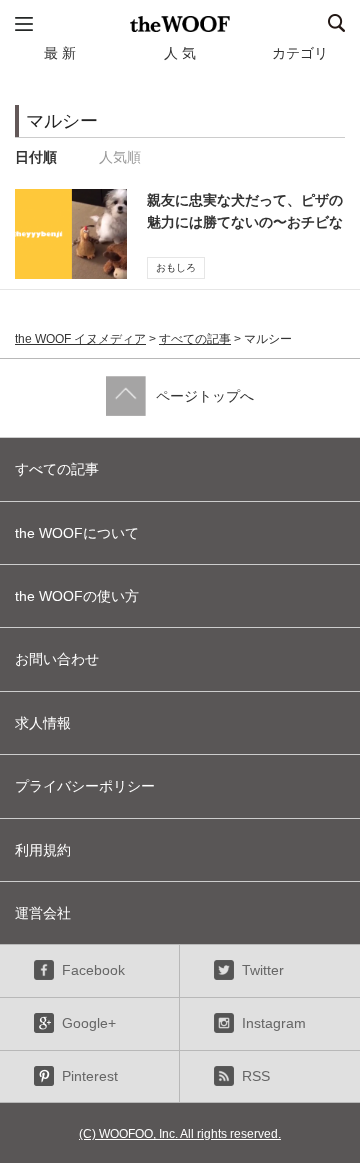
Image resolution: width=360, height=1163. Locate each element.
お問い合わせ (57, 659)
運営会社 (43, 913)
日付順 (36, 157)
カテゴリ (300, 53)
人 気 (180, 53)
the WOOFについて (77, 533)
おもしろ (176, 267)
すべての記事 (195, 339)
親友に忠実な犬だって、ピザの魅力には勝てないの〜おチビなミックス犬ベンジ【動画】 (245, 222)
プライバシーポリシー (85, 786)
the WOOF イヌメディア (80, 339)
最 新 (60, 53)
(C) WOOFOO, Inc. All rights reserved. (180, 1134)
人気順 (120, 157)
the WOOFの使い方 (77, 596)
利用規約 (43, 850)
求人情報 (43, 723)
